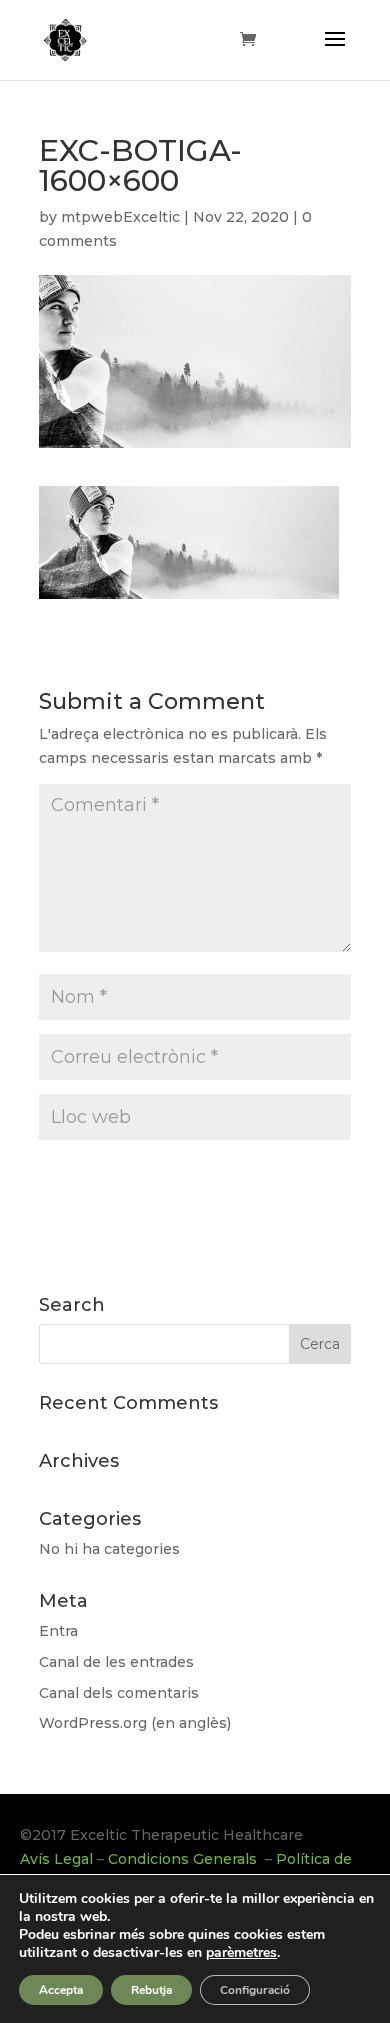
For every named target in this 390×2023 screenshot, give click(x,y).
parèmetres (241, 1953)
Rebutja (151, 1990)
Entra (58, 1631)
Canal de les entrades (116, 1662)
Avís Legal (56, 1859)
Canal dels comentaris (119, 1693)
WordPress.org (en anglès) (135, 1723)
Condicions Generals (184, 1859)
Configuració (255, 1990)
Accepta (61, 1990)
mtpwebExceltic (120, 217)
